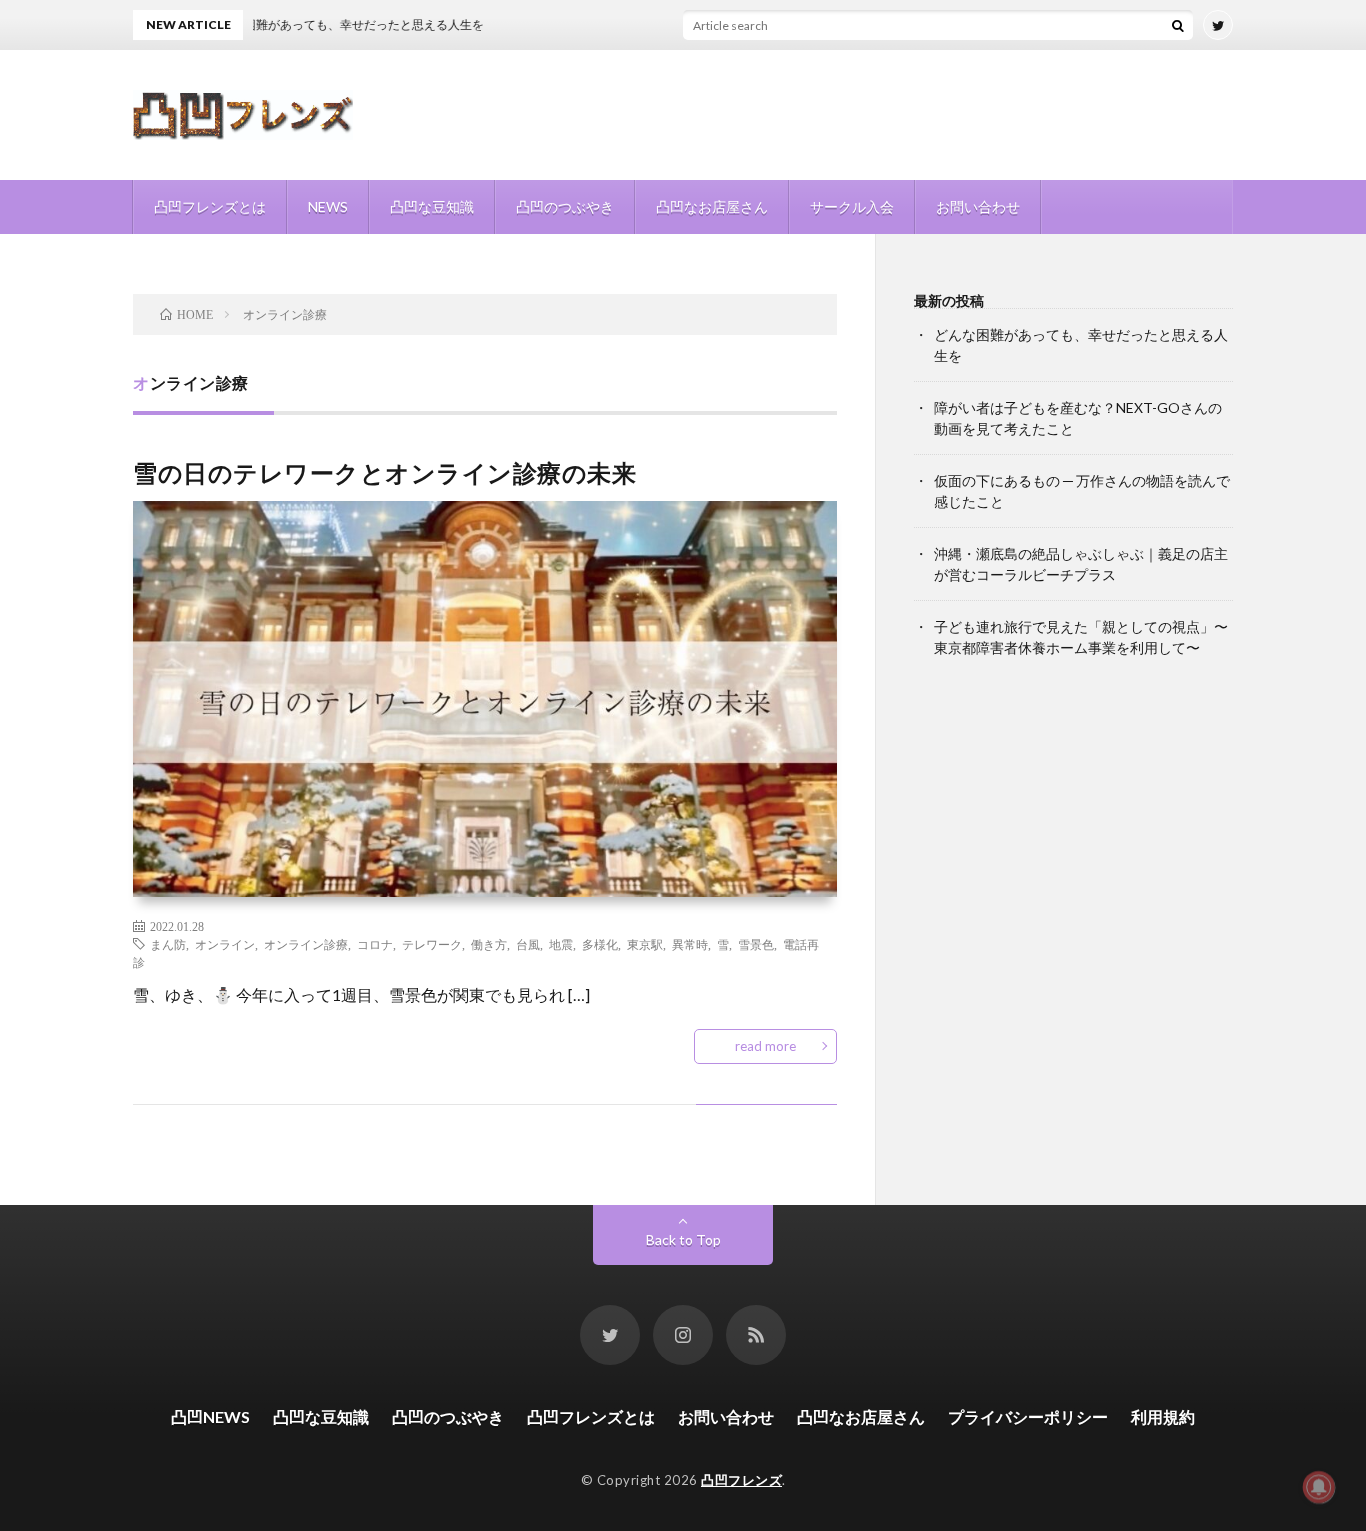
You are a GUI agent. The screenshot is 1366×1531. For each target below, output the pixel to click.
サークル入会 (852, 206)
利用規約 (1163, 1416)
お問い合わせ (978, 206)
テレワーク (432, 944)
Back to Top (683, 1239)
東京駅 (645, 944)
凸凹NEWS (210, 1416)
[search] (1178, 25)
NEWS (328, 206)
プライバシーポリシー (1028, 1416)
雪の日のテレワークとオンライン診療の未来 (384, 472)
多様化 (600, 944)
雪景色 (756, 944)
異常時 (690, 944)
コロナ (375, 944)
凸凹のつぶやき (565, 206)
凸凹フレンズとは (210, 206)
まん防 (168, 944)
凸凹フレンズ (741, 1480)
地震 (561, 944)
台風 (528, 944)
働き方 (489, 944)
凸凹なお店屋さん (712, 206)
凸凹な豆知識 (432, 206)
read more (765, 1046)
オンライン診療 (306, 944)
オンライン (225, 944)
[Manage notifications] (1319, 1487)
